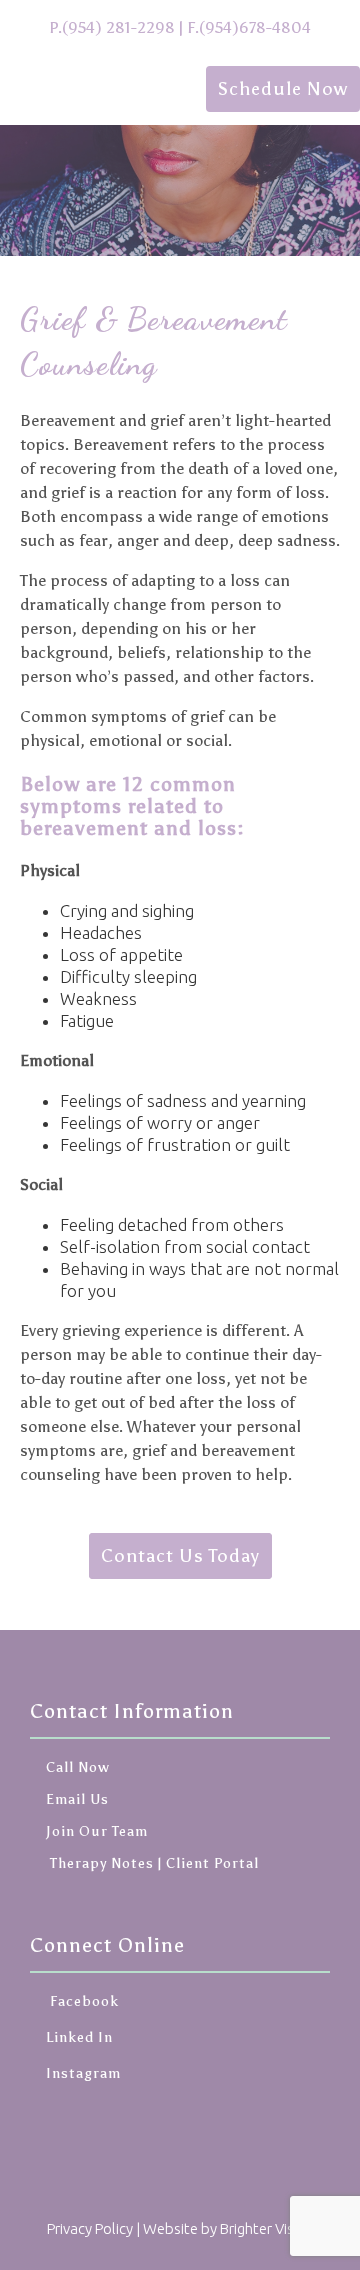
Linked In (79, 2037)
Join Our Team (97, 1831)
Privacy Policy (90, 2228)
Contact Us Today (180, 1556)
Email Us (77, 1799)
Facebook (82, 2001)
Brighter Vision (267, 2228)
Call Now (78, 1767)
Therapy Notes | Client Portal (152, 1863)
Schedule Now (283, 89)
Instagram (83, 2073)
